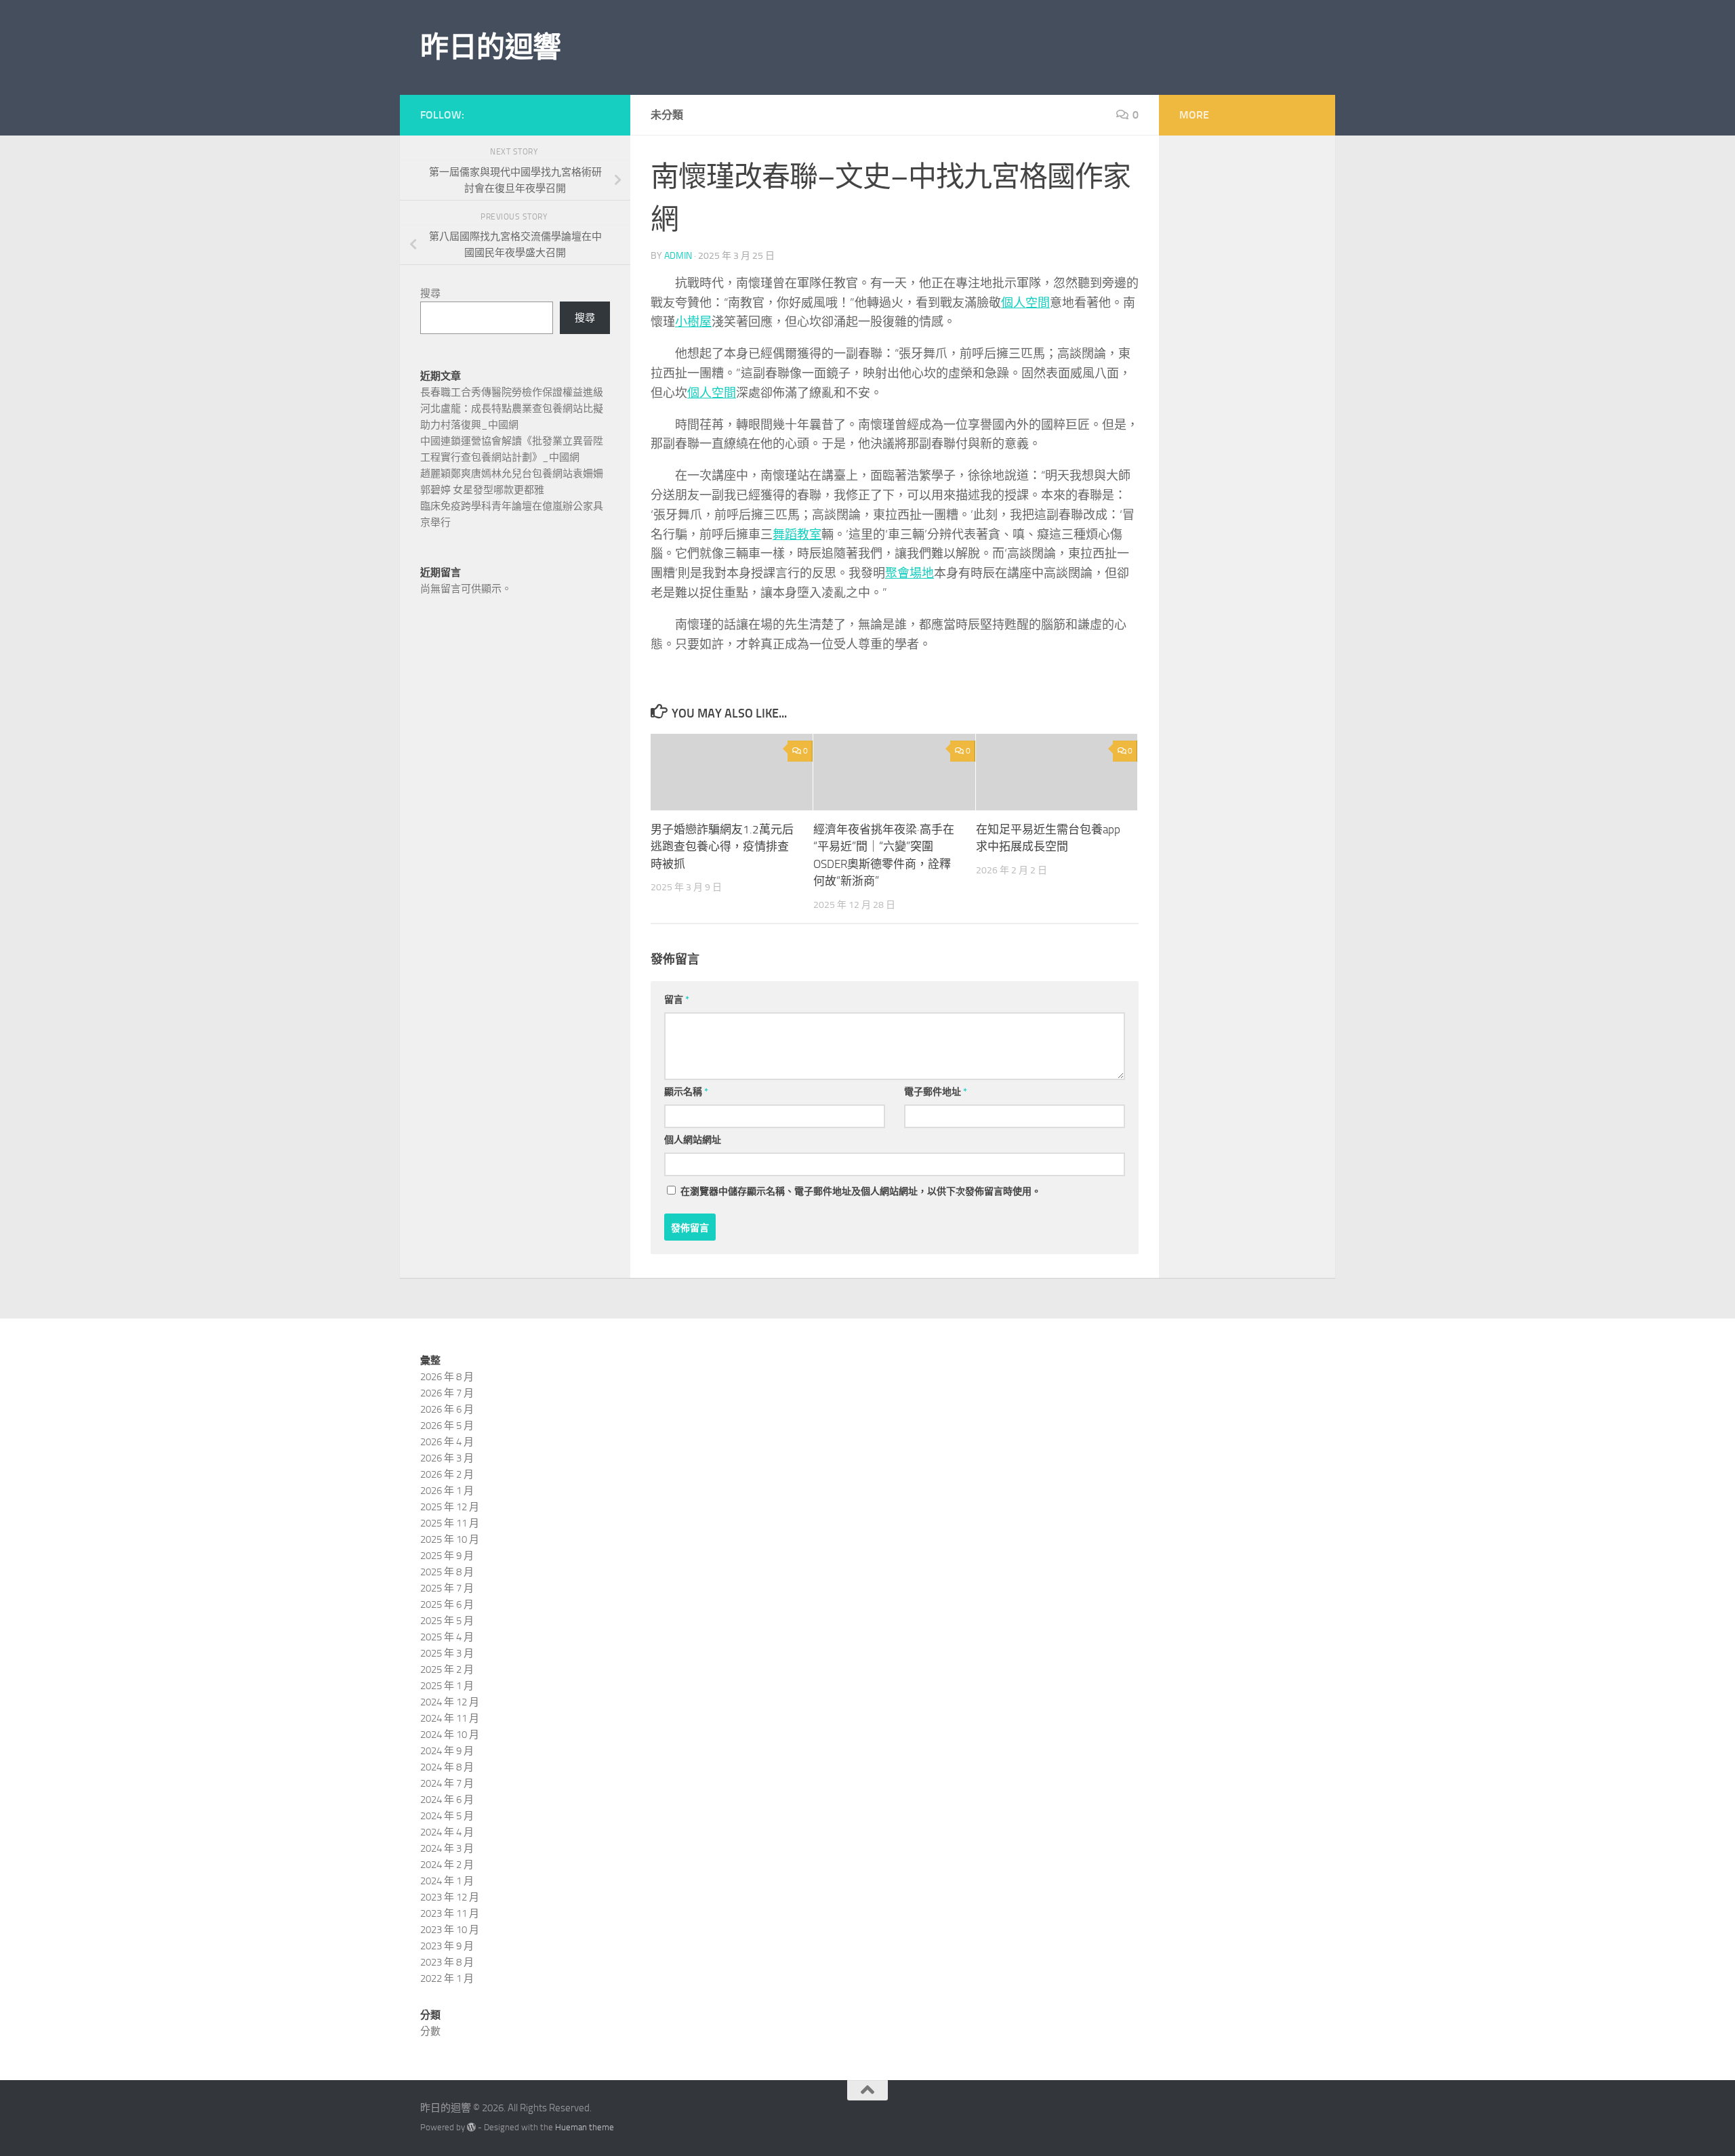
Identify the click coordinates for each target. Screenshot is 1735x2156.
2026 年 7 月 (447, 1393)
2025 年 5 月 (447, 1621)
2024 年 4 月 (447, 1832)
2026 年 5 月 (447, 1426)
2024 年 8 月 (447, 1767)
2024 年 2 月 (447, 1865)
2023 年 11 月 (450, 1913)
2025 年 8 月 (447, 1572)
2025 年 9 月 (447, 1556)
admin (678, 256)
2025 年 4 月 (447, 1637)
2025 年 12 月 (450, 1507)
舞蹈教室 (797, 535)
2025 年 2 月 (447, 1670)
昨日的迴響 (491, 47)
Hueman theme (585, 2127)
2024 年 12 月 (450, 1702)
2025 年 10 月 (450, 1539)
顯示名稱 (686, 1092)
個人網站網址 (693, 1140)
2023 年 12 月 (450, 1897)
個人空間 (1025, 303)
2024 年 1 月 (447, 1881)
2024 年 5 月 (447, 1816)
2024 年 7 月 (447, 1783)
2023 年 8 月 (447, 1962)
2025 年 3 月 (447, 1653)
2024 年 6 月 (447, 1800)
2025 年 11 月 (450, 1523)
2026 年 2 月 (447, 1474)
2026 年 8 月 (447, 1377)
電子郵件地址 (936, 1092)
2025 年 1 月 (447, 1686)
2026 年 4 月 (447, 1442)
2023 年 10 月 (450, 1930)
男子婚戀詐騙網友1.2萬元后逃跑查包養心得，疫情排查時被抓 (722, 847)
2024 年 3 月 (447, 1848)
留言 (677, 1000)
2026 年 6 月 (447, 1409)
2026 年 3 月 (447, 1458)
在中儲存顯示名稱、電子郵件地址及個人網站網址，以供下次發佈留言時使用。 (861, 1191)
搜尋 (430, 293)
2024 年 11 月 (450, 1718)
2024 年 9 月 (447, 1751)
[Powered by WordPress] (471, 2127)
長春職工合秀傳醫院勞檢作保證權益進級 (512, 392)
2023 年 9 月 (447, 1946)
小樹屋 (693, 322)
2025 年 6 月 (447, 1604)
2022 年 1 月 (447, 1978)
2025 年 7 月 (447, 1588)
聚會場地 (910, 573)
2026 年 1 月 (447, 1491)
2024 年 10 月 (450, 1735)
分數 (430, 2031)
